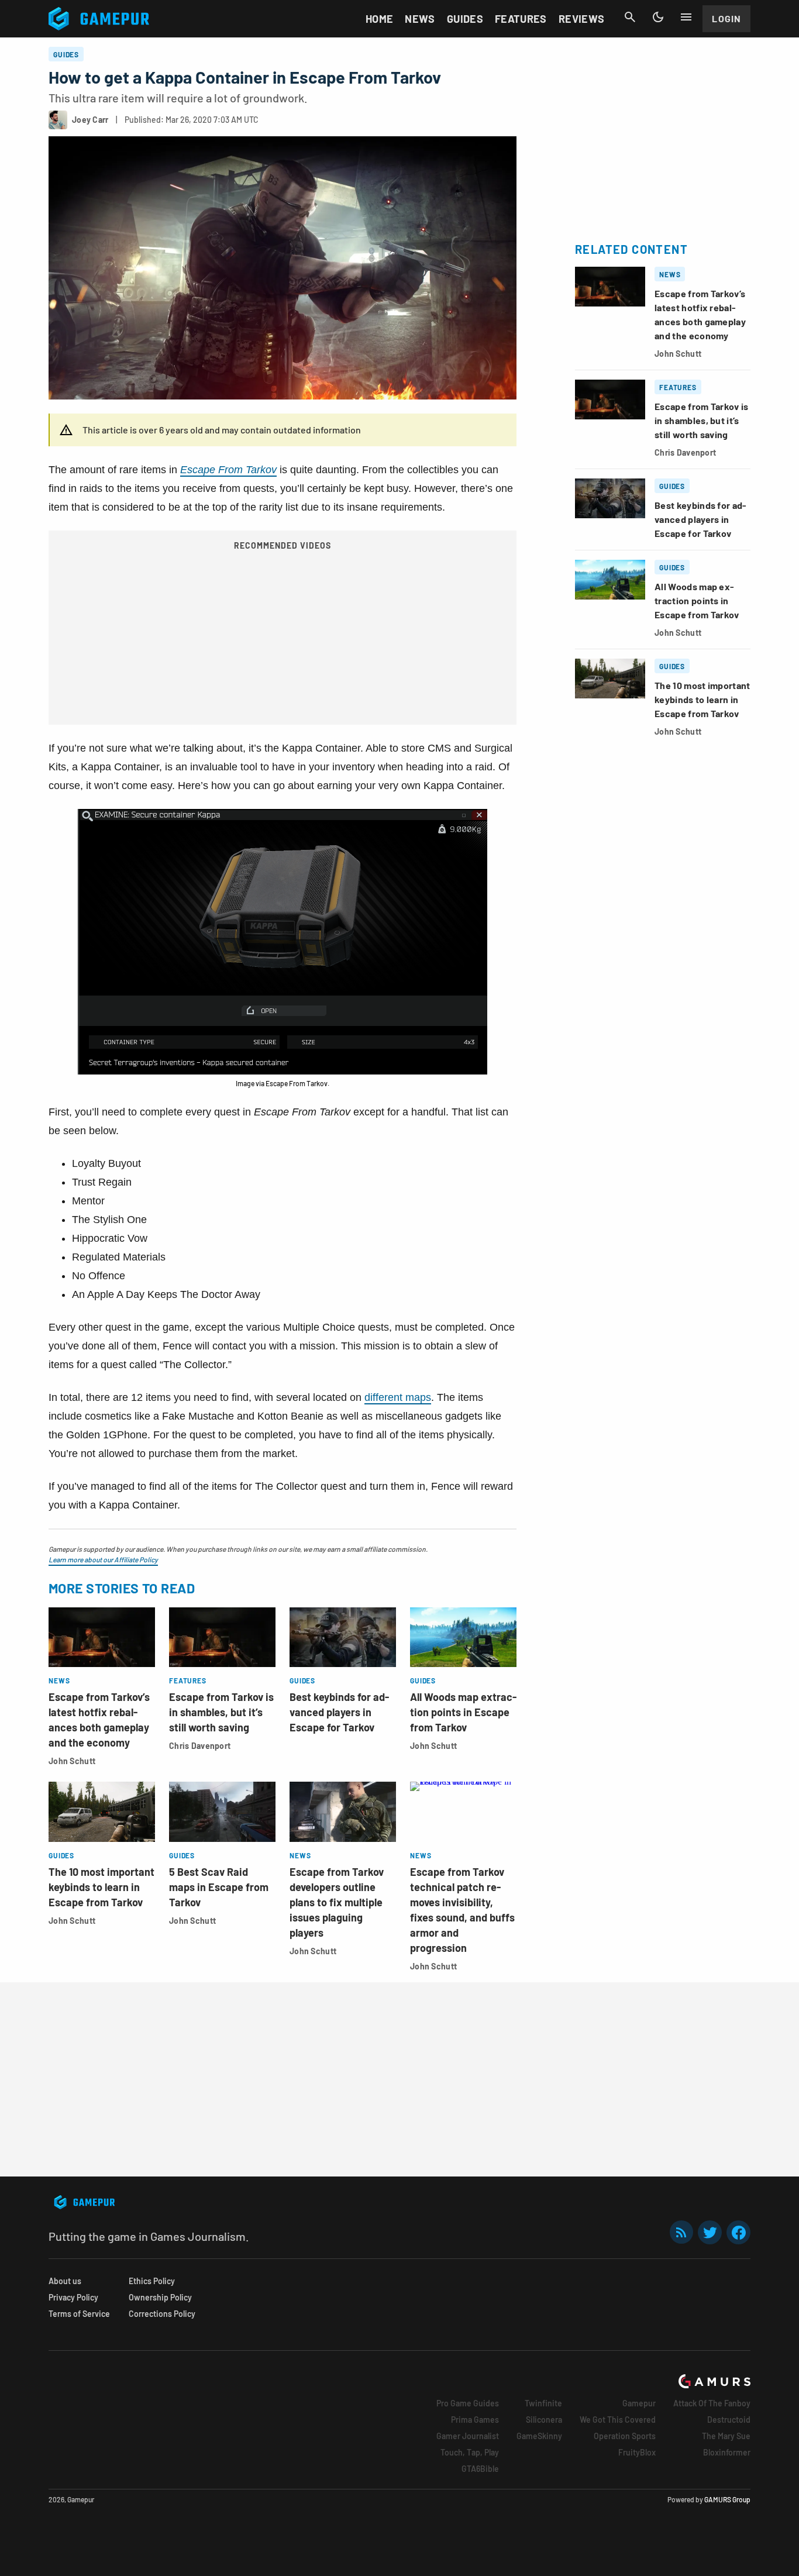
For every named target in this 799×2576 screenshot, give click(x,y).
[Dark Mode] (658, 17)
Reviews (582, 19)
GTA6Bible (480, 2469)
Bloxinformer (727, 2452)
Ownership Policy (160, 2297)
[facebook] (738, 2232)
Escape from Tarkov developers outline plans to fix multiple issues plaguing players (337, 1902)
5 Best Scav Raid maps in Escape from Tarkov (219, 1887)
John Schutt (72, 1761)
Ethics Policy (152, 2281)
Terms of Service (79, 2314)
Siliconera (544, 2420)
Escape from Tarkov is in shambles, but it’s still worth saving (221, 1712)
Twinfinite (543, 2403)
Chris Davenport (200, 1746)
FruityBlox (637, 2452)
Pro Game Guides (468, 2403)
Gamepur (639, 2403)
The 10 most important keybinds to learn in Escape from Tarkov (101, 1887)
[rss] (681, 2232)
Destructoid (729, 2420)
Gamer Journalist (468, 2436)
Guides (465, 19)
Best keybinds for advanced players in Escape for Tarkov (339, 1712)
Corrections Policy (162, 2314)
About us (65, 2281)
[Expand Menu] (686, 17)
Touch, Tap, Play (470, 2452)
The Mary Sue (726, 2436)
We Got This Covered (618, 2420)
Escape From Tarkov (228, 470)
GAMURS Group (727, 2499)
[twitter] (710, 2232)
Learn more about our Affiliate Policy (103, 1559)
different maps (398, 1397)
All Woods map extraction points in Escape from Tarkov (463, 1712)
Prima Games (475, 2420)
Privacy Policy (73, 2297)
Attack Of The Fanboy (712, 2403)
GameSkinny (539, 2436)
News (420, 19)
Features (521, 19)
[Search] (630, 17)
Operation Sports (625, 2436)
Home (379, 19)
